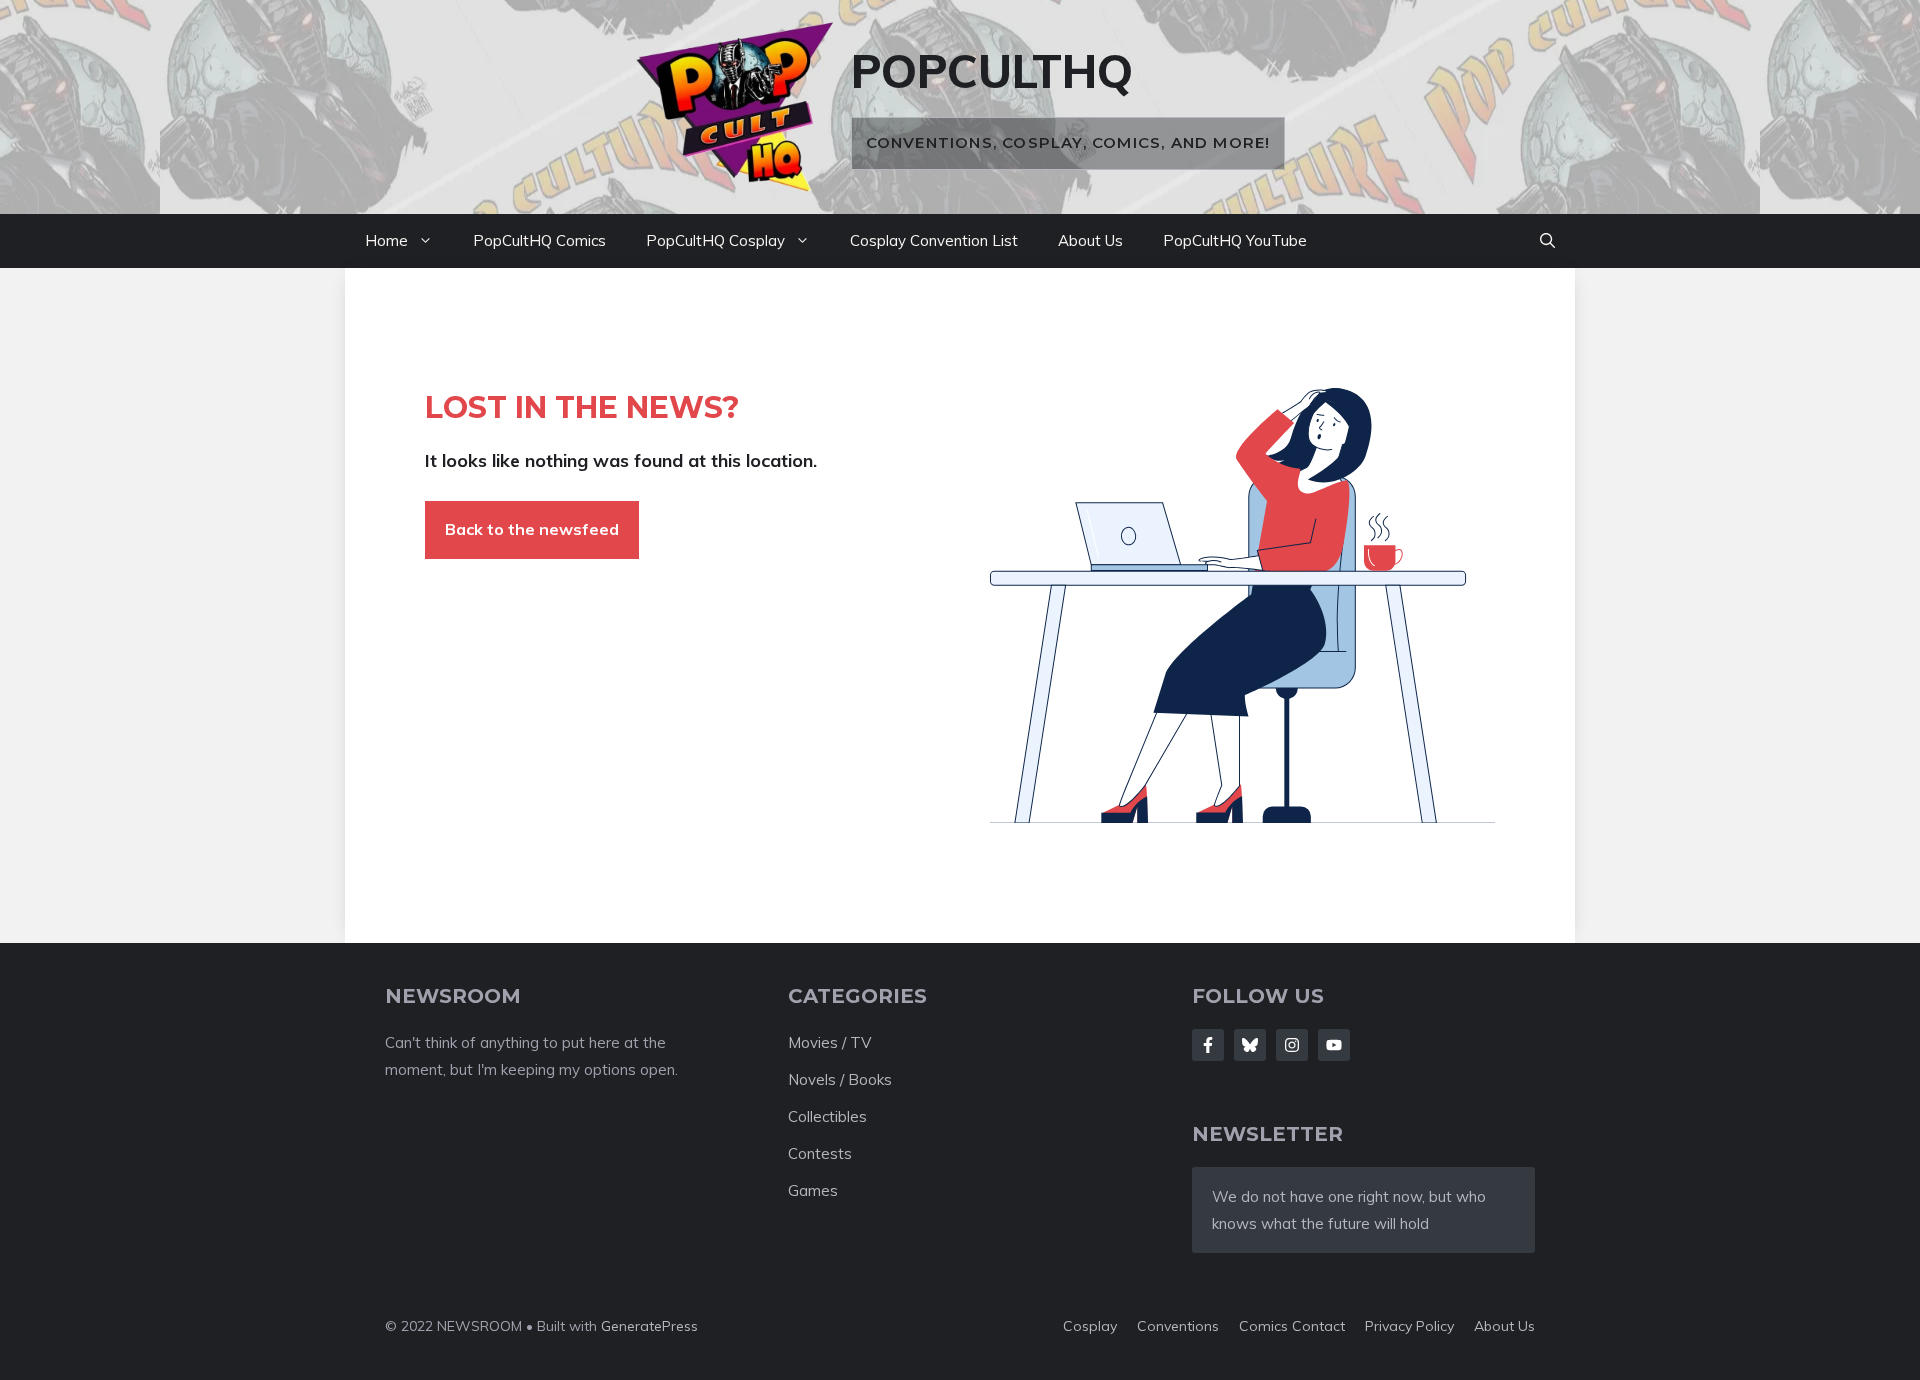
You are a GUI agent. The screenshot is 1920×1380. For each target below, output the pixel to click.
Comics (1265, 1326)
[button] (1547, 241)
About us (1504, 1326)
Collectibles (827, 1116)
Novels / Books (840, 1079)
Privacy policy (1409, 1326)
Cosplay (1090, 1326)
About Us (1090, 240)
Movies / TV (829, 1042)
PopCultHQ (992, 71)
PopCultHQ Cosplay (715, 240)
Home (386, 240)
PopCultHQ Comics (539, 240)
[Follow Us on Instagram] (1292, 1045)
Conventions (1178, 1326)
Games (813, 1190)
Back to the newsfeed (532, 529)
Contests (820, 1153)
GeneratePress (649, 1326)
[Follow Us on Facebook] (1208, 1045)
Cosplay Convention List (934, 240)
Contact (1318, 1326)
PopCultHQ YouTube (1235, 240)
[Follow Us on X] (1250, 1045)
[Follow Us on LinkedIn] (1334, 1045)
